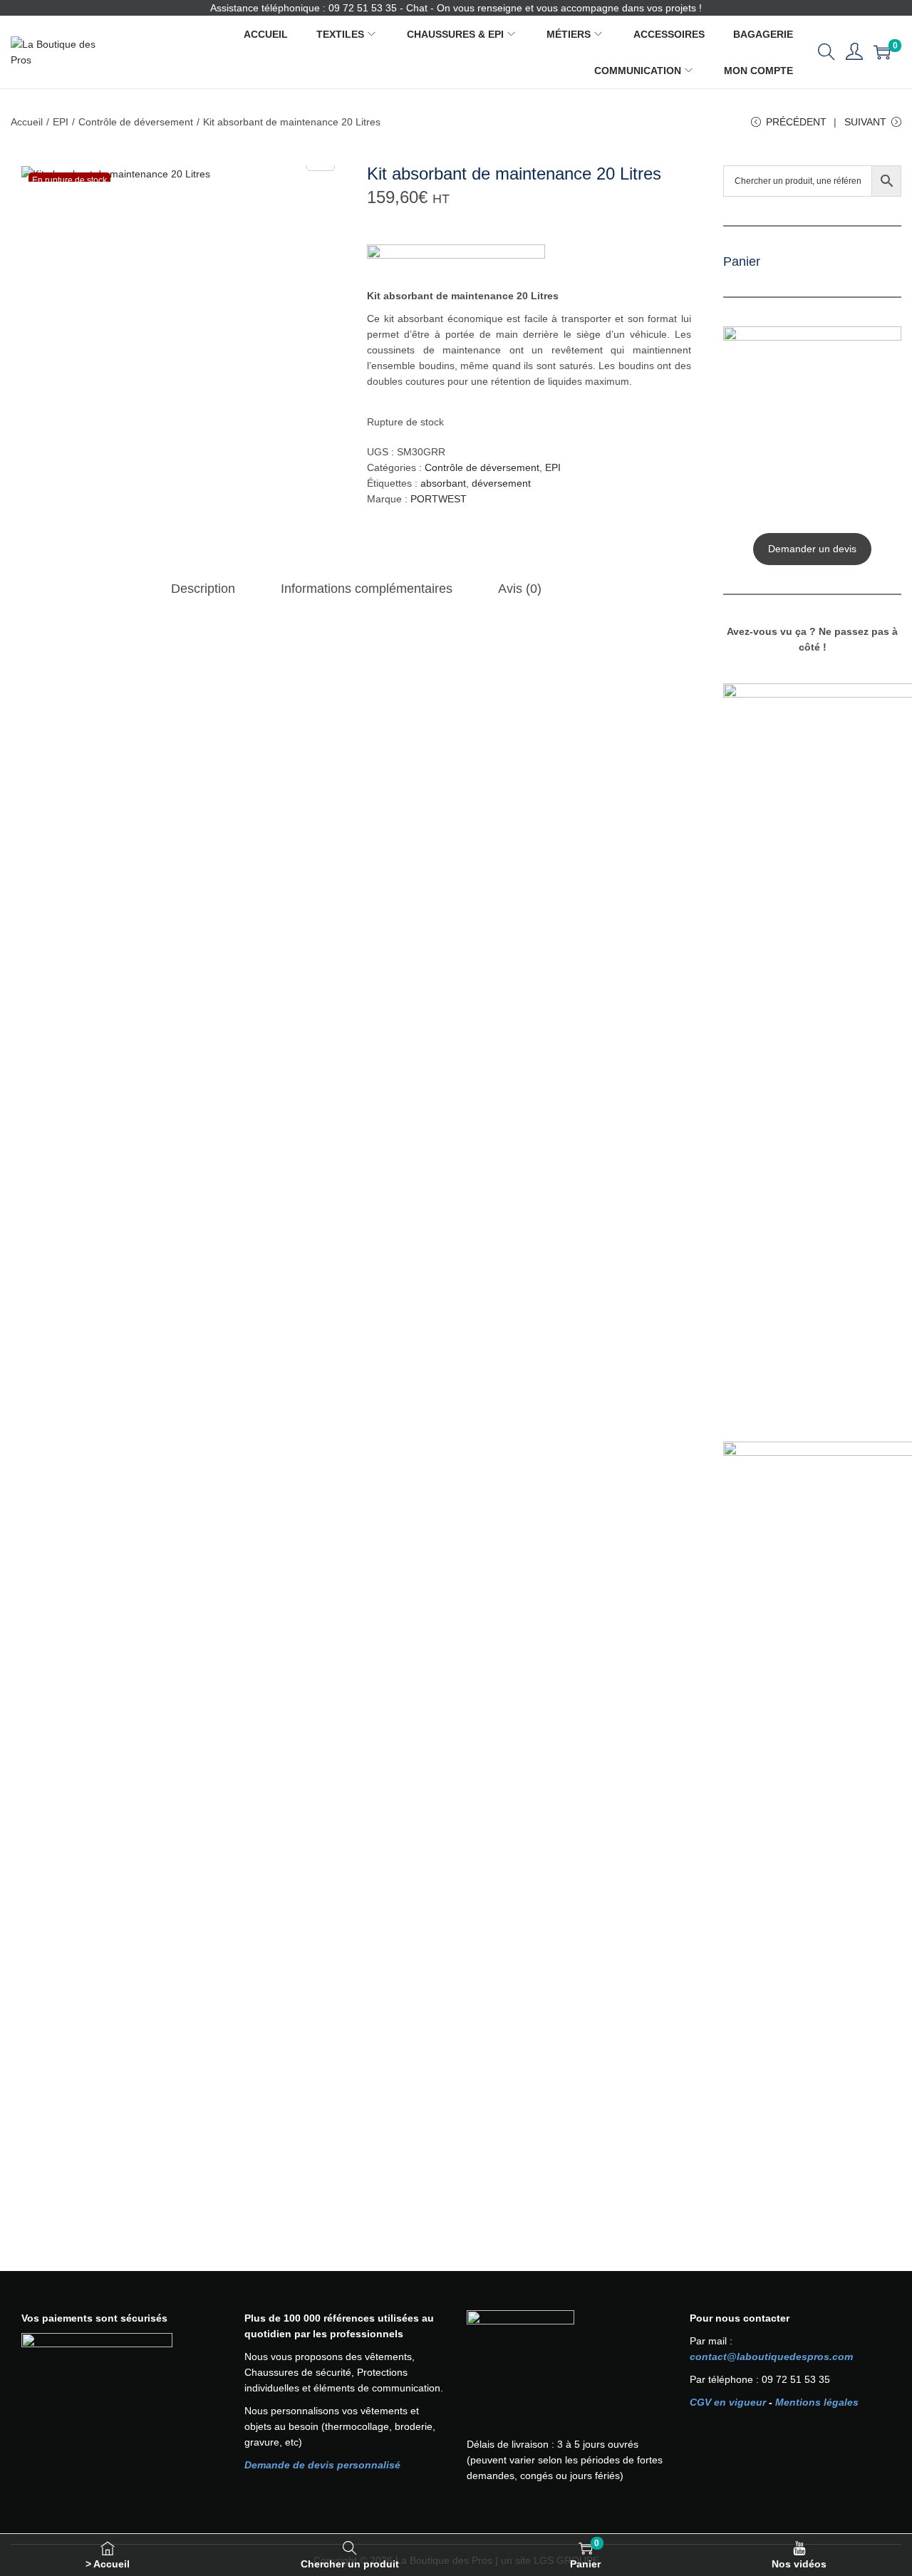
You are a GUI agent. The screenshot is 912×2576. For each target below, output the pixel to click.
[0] (882, 52)
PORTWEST (439, 499)
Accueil (27, 122)
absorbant (443, 483)
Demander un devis (812, 549)
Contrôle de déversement (136, 122)
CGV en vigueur (728, 2402)
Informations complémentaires (367, 589)
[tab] (203, 589)
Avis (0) (520, 589)
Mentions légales (817, 2402)
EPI (61, 122)
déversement (501, 483)
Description (203, 589)
